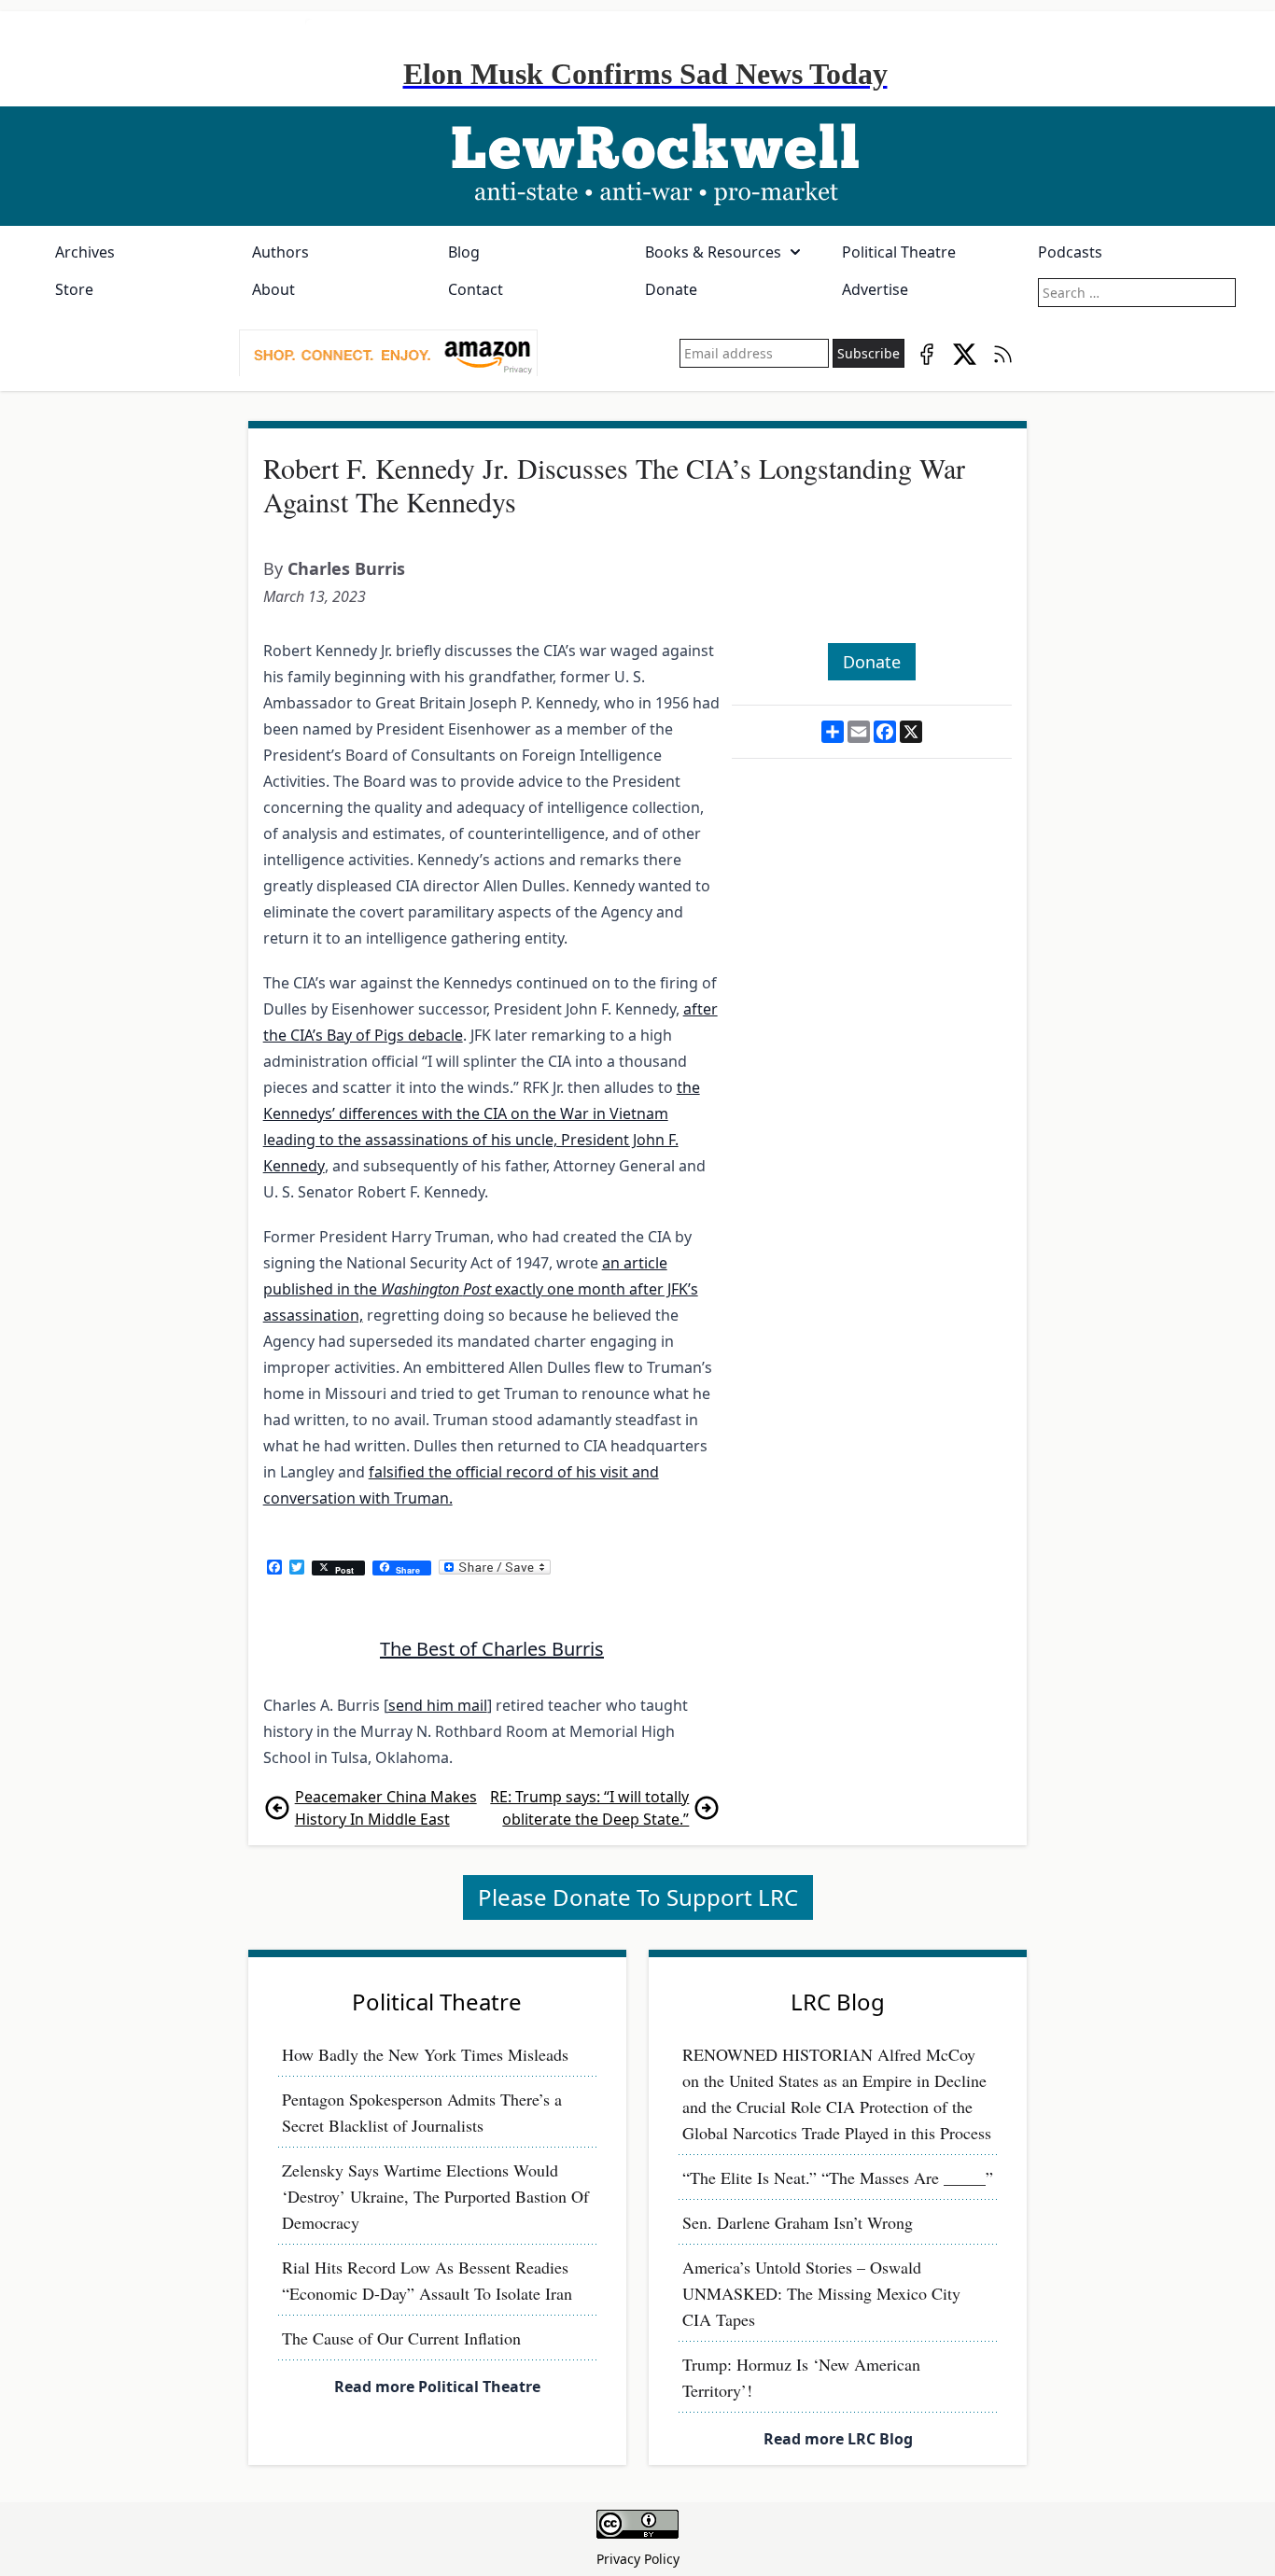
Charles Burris (346, 568)
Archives (85, 252)
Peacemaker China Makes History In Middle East (386, 1808)
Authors (280, 252)
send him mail (438, 1705)
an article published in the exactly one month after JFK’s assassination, (481, 1289)
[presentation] (388, 354)
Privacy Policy (638, 2559)
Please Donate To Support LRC (638, 1897)
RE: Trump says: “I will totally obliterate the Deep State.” (589, 1808)
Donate (671, 289)
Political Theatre (899, 252)
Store (74, 289)
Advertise (875, 289)
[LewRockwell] (637, 166)
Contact (476, 289)
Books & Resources (713, 252)
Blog (464, 252)
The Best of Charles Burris (492, 1649)
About (273, 289)
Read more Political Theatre (437, 2387)
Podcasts (1070, 252)
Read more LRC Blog (838, 2439)
